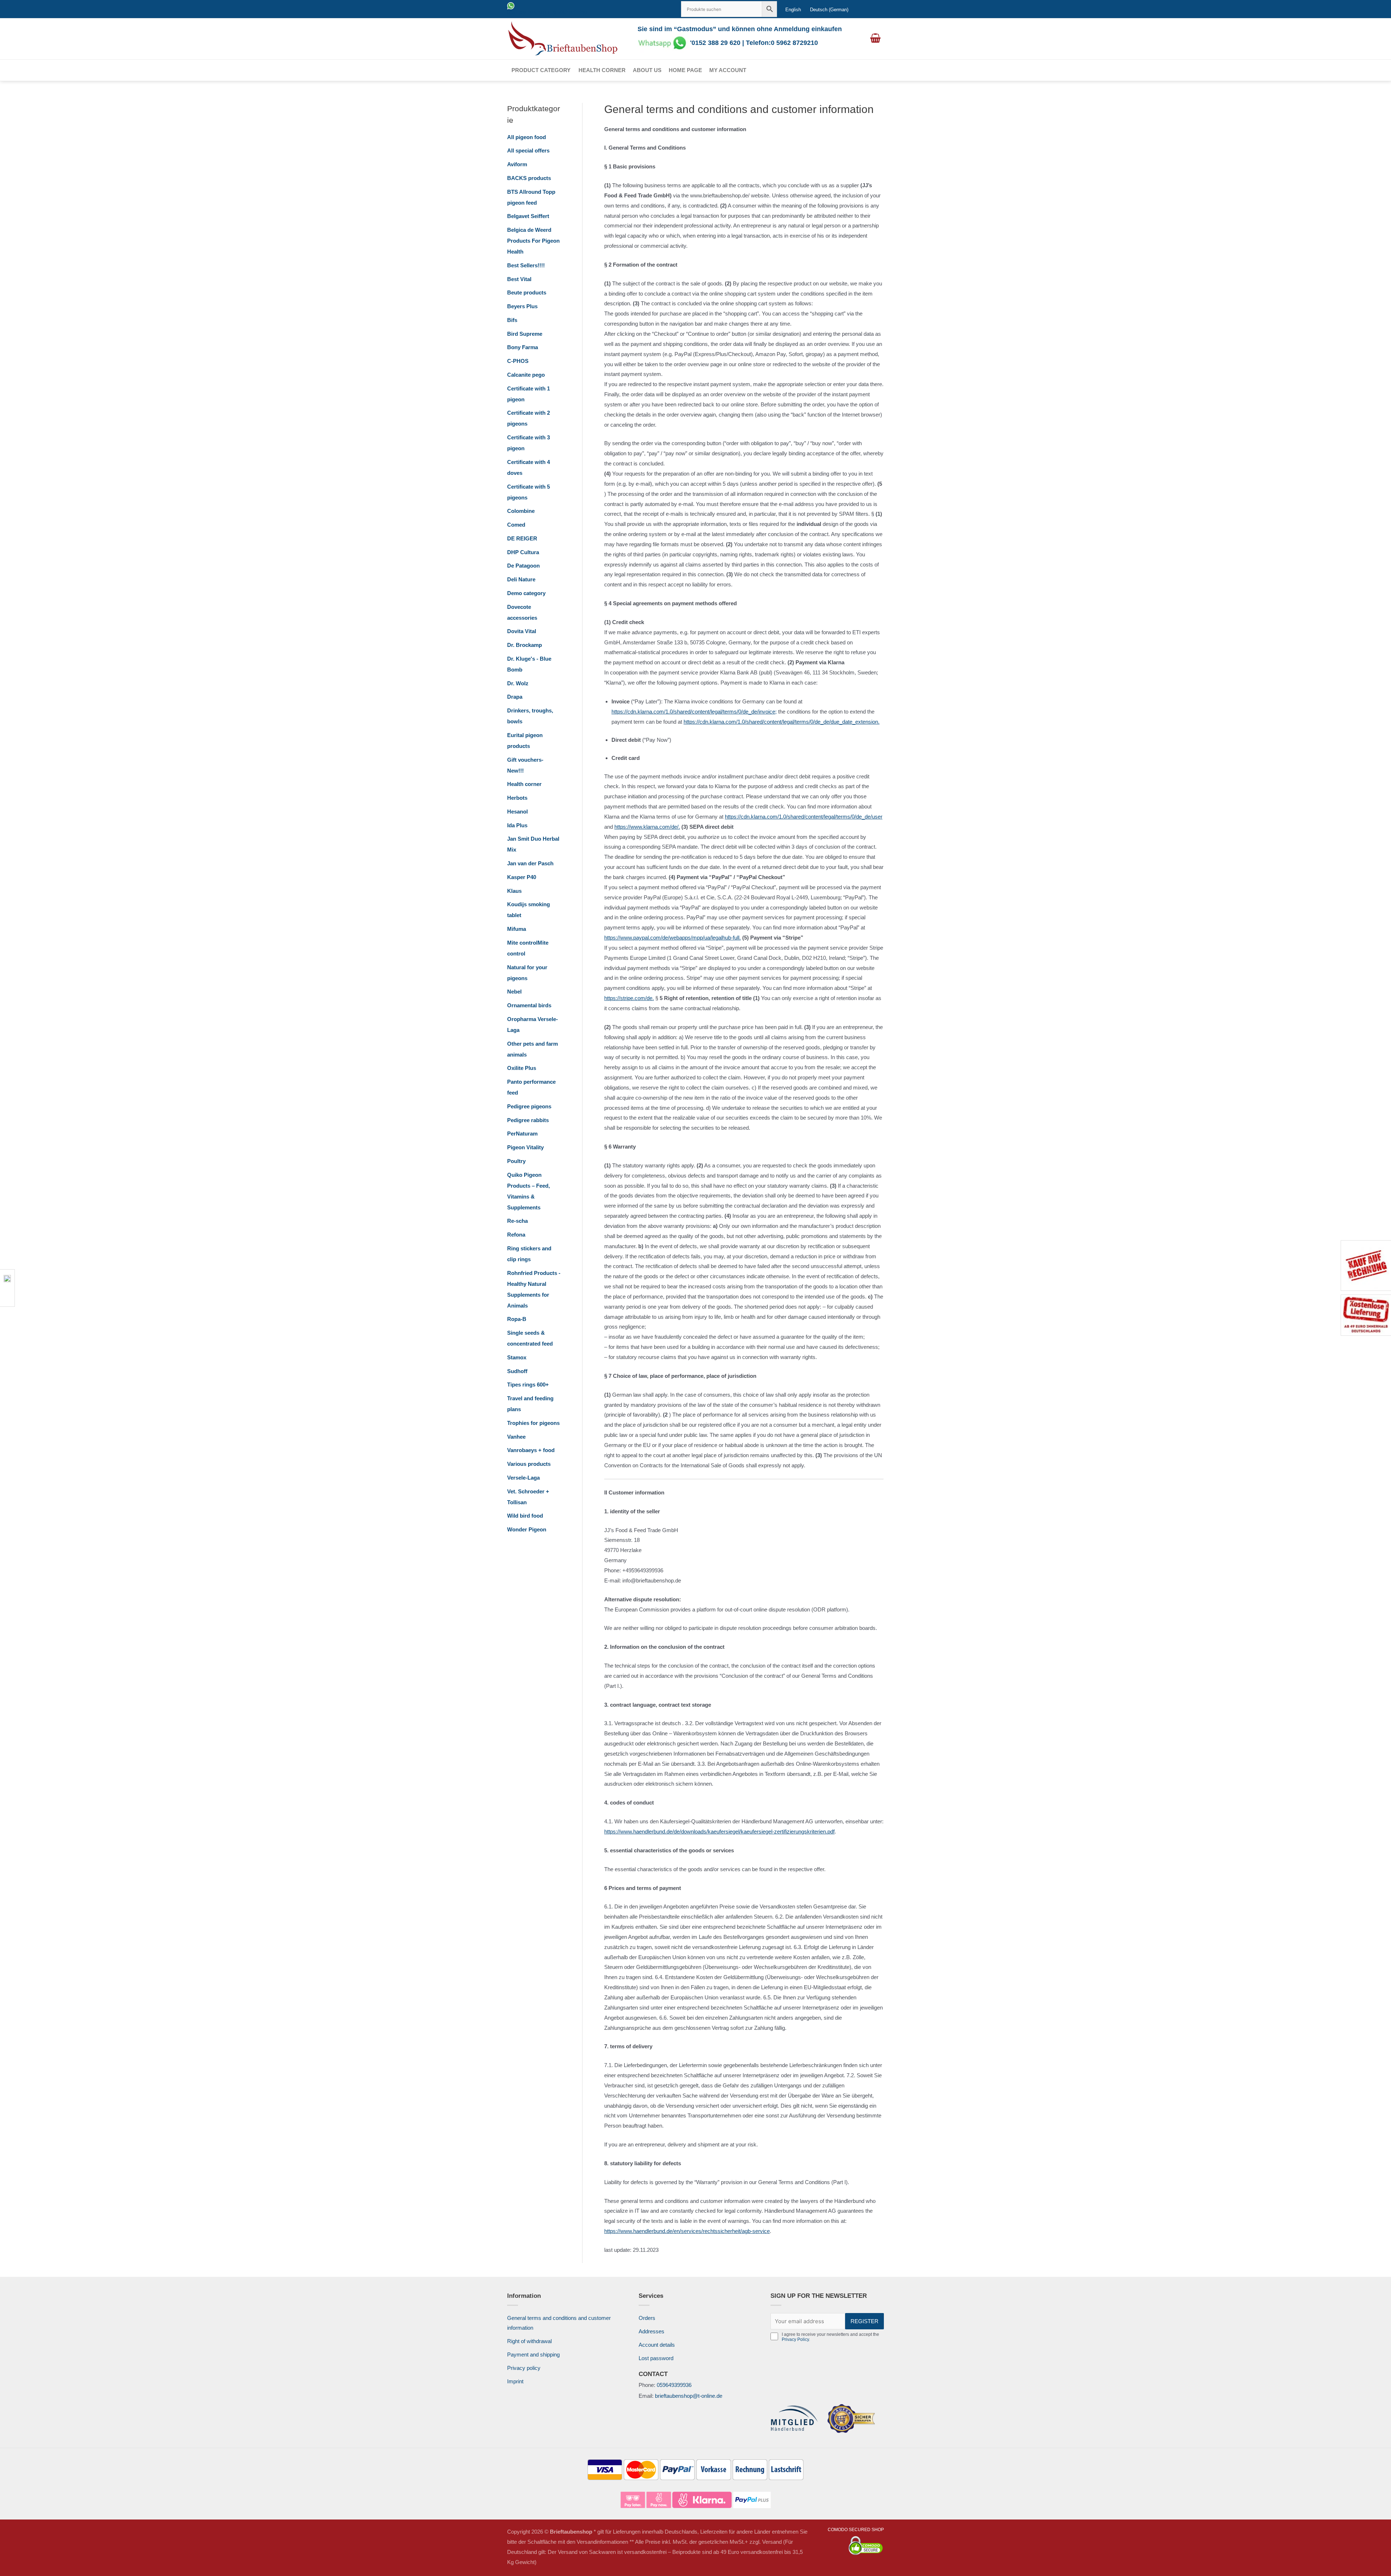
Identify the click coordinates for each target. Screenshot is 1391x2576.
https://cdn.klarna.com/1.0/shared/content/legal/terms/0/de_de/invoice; (694, 712)
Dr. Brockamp (525, 645)
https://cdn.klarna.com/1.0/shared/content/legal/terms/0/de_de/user (804, 817)
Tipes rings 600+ (528, 1385)
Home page (685, 70)
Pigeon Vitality (525, 1147)
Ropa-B (517, 1319)
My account (728, 70)
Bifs (512, 320)
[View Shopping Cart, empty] (875, 39)
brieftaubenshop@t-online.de (689, 2396)
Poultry (516, 1161)
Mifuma (517, 929)
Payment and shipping (533, 2355)
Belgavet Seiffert (528, 216)
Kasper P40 (522, 877)
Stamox (517, 1357)
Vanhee (516, 1437)
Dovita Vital (522, 631)
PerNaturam (522, 1134)
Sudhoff (517, 1371)
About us (647, 70)
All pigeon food (527, 137)
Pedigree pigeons (529, 1106)
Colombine (521, 511)
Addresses (651, 2331)
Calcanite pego (526, 375)
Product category (541, 70)
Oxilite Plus (522, 1068)
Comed (516, 525)
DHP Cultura (523, 552)
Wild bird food (525, 1516)
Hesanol (517, 812)
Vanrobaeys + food (531, 1450)
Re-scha (517, 1221)
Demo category (526, 593)
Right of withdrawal (529, 2341)
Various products (529, 1464)
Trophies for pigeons (533, 1423)
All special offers (528, 150)
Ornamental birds (529, 1005)
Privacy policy (524, 2368)
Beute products (527, 292)
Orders (647, 2318)
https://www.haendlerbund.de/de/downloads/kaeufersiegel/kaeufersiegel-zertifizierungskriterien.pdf (719, 1831)
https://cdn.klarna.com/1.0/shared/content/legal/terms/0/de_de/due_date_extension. (782, 722)
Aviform (517, 164)
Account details (657, 2345)
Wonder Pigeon (527, 1529)
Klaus (514, 891)
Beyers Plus (522, 306)
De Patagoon (523, 566)
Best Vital (519, 279)
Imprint (515, 2381)
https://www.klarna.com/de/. (647, 827)
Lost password (656, 2358)
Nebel (514, 992)
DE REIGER (522, 538)
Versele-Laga (523, 1478)
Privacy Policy (795, 2339)
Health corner (602, 70)
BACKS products (529, 178)
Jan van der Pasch (530, 863)
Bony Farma (523, 347)
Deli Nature (521, 579)
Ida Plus (517, 825)
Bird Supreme (525, 334)
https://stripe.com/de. (629, 998)
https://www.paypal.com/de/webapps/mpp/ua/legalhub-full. (672, 938)
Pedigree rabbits (528, 1120)
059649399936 (674, 2385)
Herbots (517, 798)
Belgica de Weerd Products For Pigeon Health (533, 241)
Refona (516, 1235)
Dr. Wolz (518, 683)
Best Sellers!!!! (526, 265)
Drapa (515, 697)
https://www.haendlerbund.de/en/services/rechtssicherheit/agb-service (687, 2231)
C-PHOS (518, 361)
